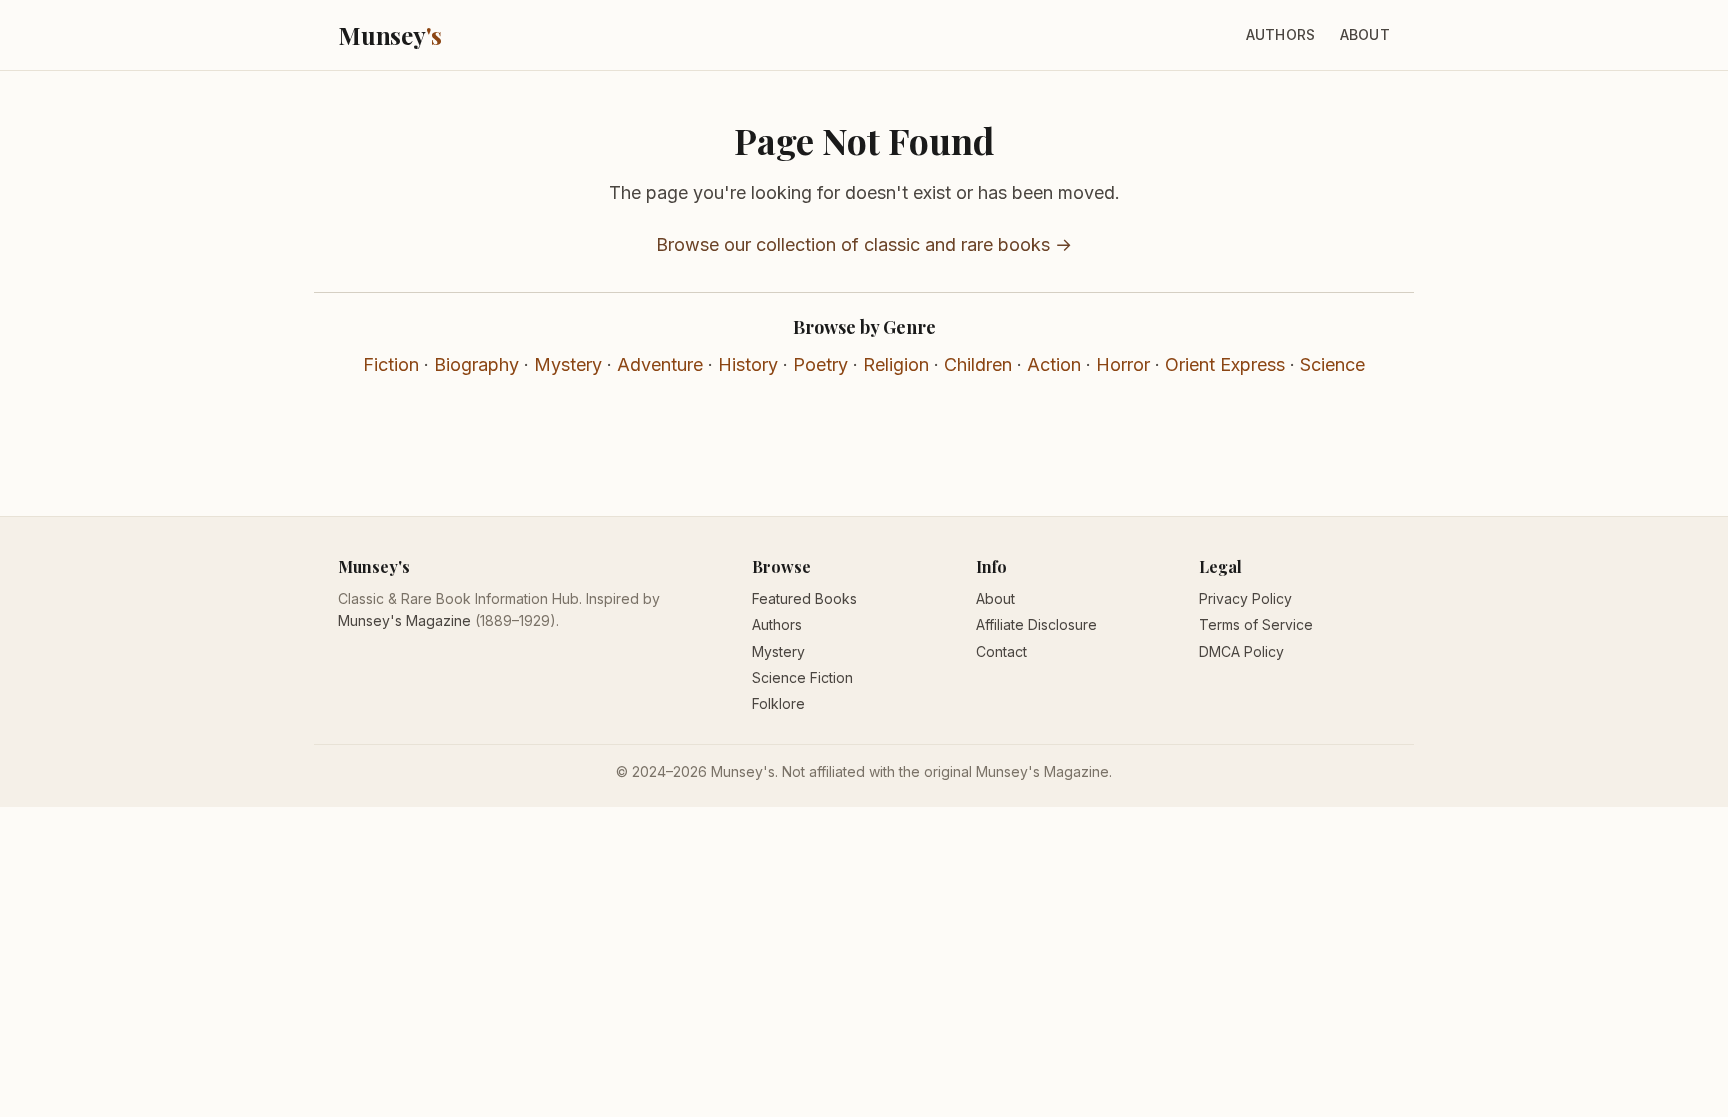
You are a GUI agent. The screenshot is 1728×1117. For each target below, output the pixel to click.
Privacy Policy (1245, 598)
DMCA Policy (1241, 651)
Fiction (391, 364)
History (748, 364)
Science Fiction (802, 677)
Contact (1001, 651)
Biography (476, 364)
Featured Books (804, 598)
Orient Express (1225, 364)
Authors (1281, 34)
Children (978, 364)
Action (1054, 364)
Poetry (820, 364)
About (1365, 34)
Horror (1123, 364)
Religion (896, 364)
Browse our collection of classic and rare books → (864, 244)
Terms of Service (1256, 624)
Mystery (568, 364)
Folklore (778, 703)
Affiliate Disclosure (1036, 624)
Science (1332, 364)
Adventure (660, 364)
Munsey (390, 35)
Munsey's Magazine (404, 620)
